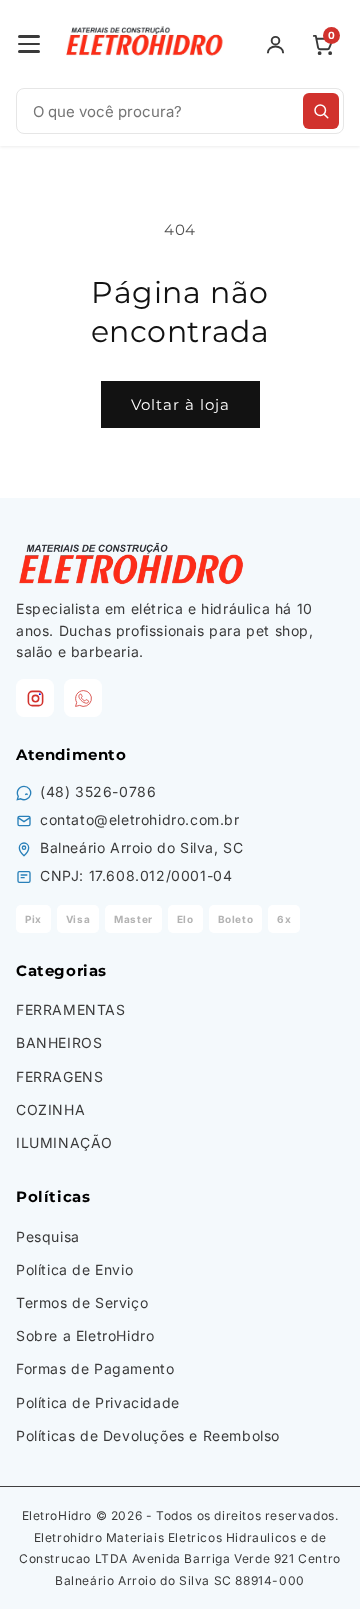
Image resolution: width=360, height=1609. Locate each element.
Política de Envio (74, 1269)
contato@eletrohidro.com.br (140, 819)
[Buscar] (321, 111)
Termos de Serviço (82, 1302)
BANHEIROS (59, 1042)
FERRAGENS (59, 1076)
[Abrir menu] (29, 44)
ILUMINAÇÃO (64, 1142)
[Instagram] (35, 698)
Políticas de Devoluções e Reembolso (148, 1435)
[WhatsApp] (83, 698)
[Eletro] (146, 44)
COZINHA (50, 1109)
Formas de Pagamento (95, 1368)
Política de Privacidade (98, 1402)
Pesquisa (48, 1236)
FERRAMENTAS (71, 1009)
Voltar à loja (180, 404)
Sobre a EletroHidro (85, 1335)
